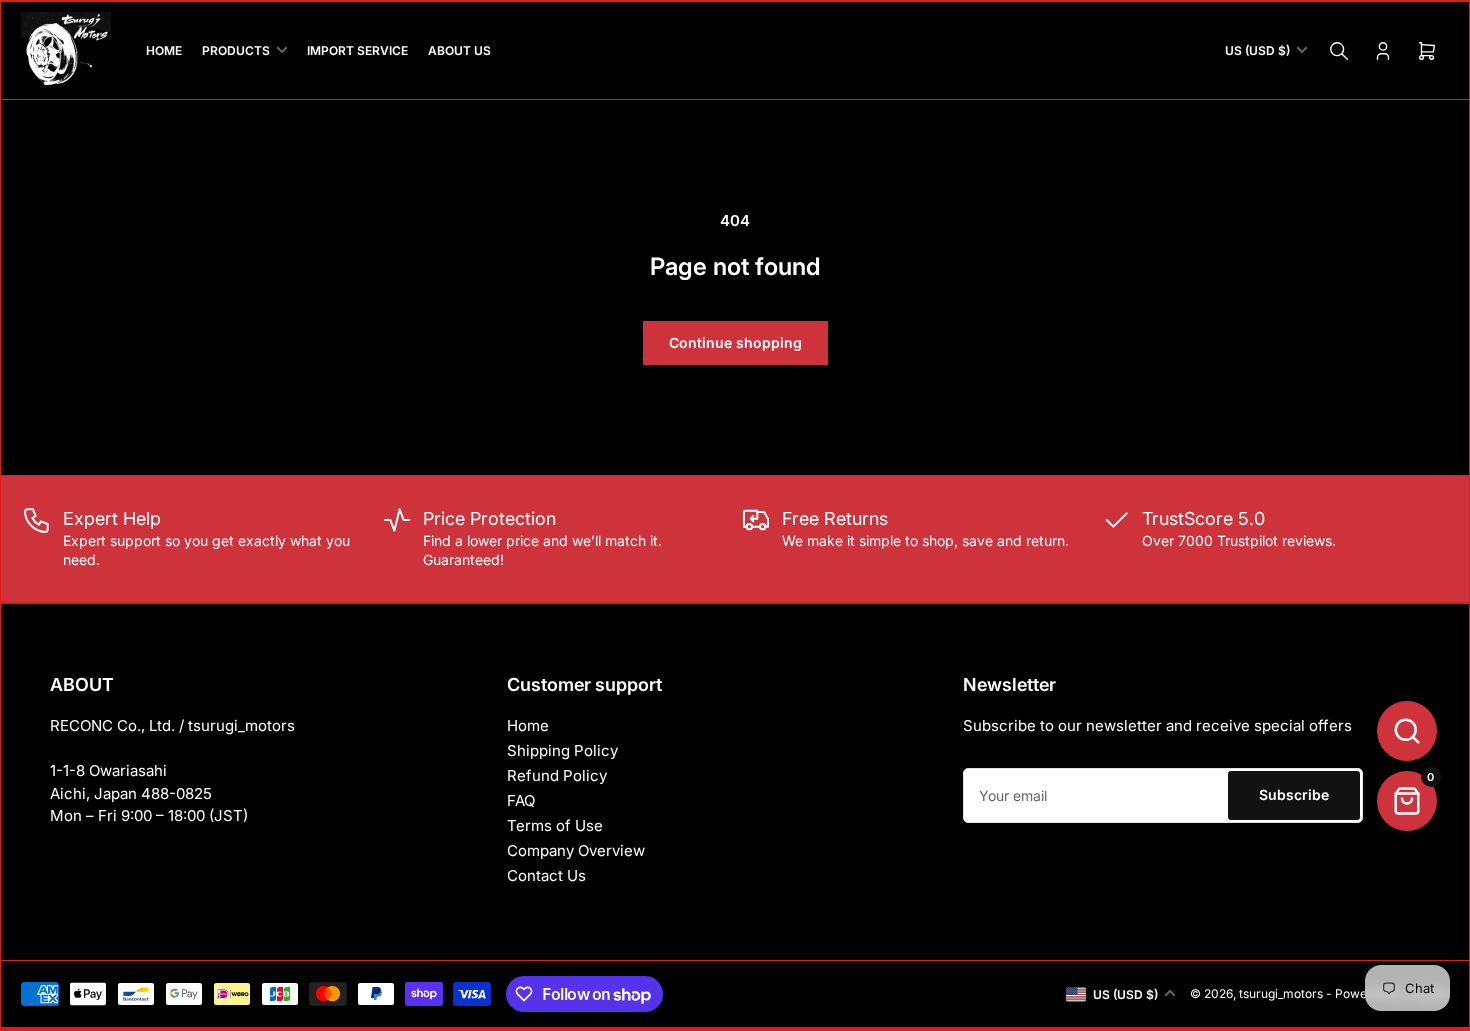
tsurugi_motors (1281, 993)
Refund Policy (557, 775)
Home (528, 725)
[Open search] (1407, 731)
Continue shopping (735, 342)
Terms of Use (555, 825)
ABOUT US (459, 50)
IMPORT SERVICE (357, 50)
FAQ (521, 800)
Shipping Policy (562, 750)
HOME (164, 50)
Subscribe (1294, 794)
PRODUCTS (236, 50)
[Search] (1339, 51)
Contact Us (546, 875)
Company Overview (576, 850)
